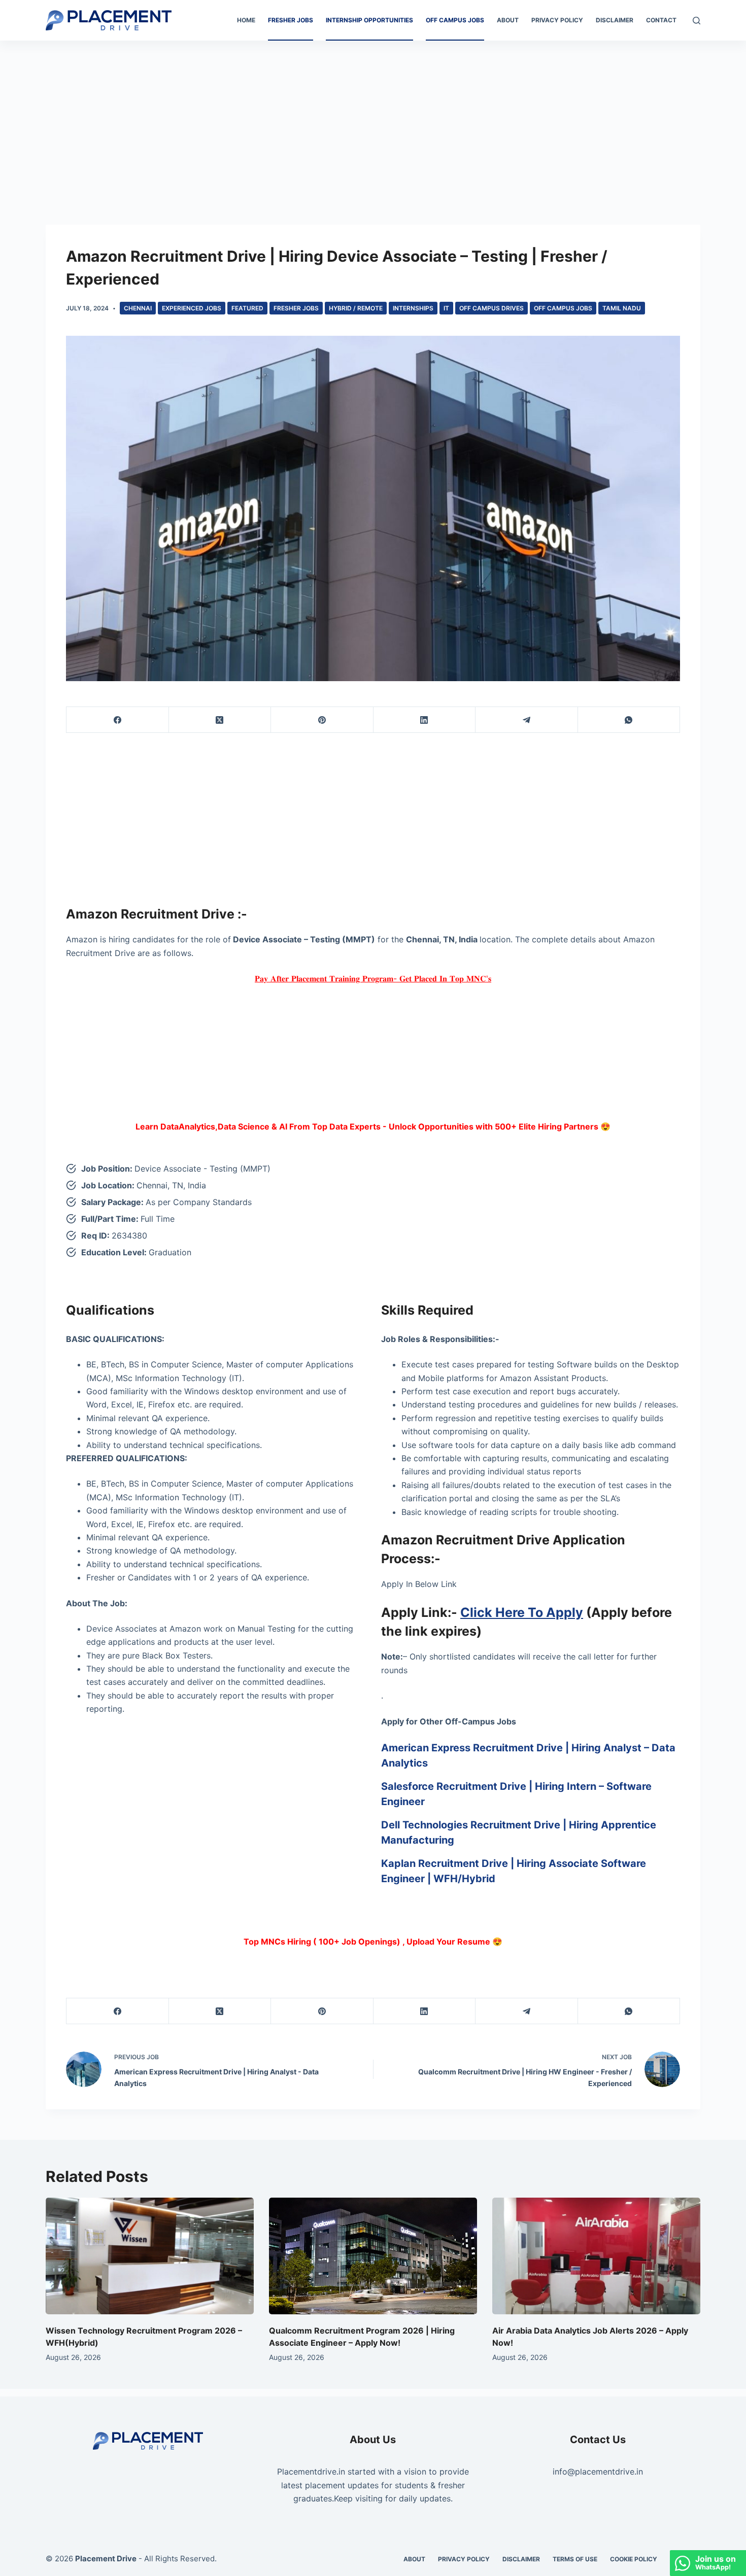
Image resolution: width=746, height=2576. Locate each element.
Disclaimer (615, 20)
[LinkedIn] (425, 720)
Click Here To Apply (522, 1612)
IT (446, 308)
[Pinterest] (322, 720)
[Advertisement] (373, 116)
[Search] (697, 21)
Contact (661, 20)
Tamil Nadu (622, 308)
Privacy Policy (557, 20)
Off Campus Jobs (455, 20)
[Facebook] (118, 720)
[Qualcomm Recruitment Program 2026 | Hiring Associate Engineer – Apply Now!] (373, 2256)
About (508, 20)
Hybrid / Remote (356, 308)
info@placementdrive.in (598, 2472)
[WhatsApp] (629, 720)
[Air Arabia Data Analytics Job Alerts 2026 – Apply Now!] (596, 2256)
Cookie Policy (634, 2559)
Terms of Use (575, 2559)
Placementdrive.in (311, 2472)
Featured (247, 308)
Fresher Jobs (291, 20)
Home (246, 20)
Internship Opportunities (369, 20)
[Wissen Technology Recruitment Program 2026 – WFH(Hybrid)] (150, 2256)
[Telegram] (527, 720)
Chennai (138, 308)
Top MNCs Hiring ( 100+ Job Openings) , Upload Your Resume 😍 (373, 1942)
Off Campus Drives (491, 308)
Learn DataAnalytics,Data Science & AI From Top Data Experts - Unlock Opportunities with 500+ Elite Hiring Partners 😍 (373, 1126)
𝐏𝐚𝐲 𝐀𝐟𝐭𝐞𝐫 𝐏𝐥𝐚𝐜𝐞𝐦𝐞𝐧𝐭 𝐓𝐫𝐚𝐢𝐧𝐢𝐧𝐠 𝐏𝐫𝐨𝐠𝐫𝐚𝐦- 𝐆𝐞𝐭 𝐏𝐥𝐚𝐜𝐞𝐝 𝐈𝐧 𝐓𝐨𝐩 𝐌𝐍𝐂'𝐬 (373, 978)
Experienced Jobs (192, 308)
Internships (413, 308)
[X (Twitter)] (220, 720)
